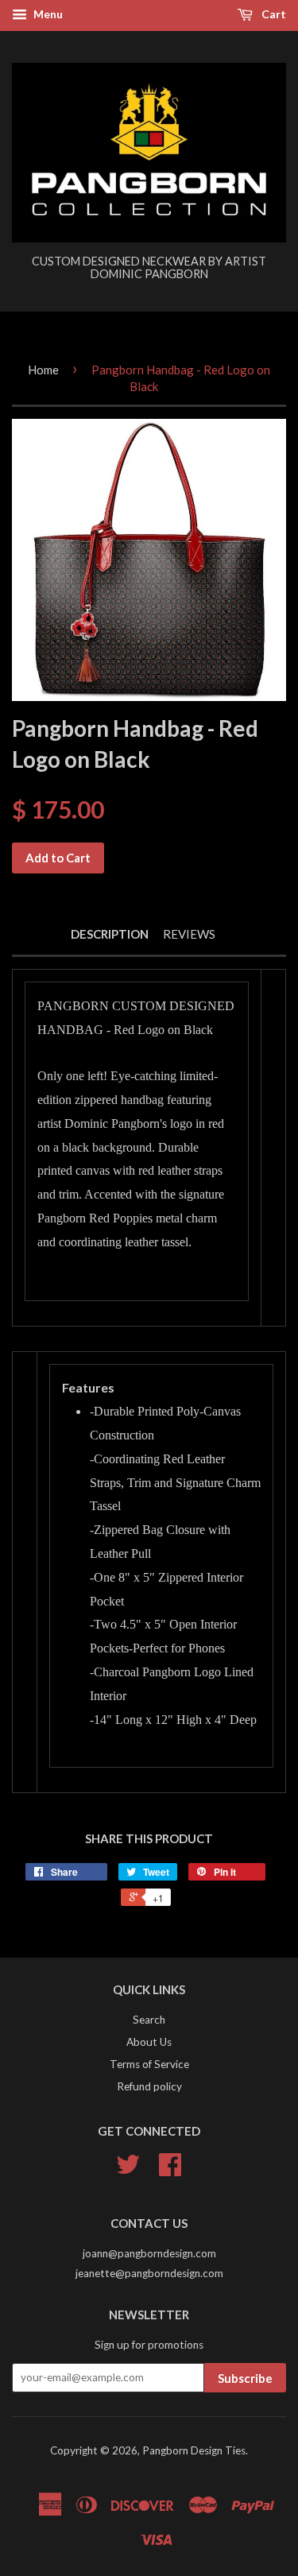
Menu (47, 14)
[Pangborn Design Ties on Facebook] (170, 2170)
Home (43, 370)
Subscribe (245, 2378)
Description (110, 934)
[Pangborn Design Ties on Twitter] (128, 2170)
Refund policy (149, 2086)
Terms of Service (149, 2064)
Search (149, 2020)
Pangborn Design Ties (194, 2450)
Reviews (189, 934)
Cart (273, 14)
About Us (149, 2042)
